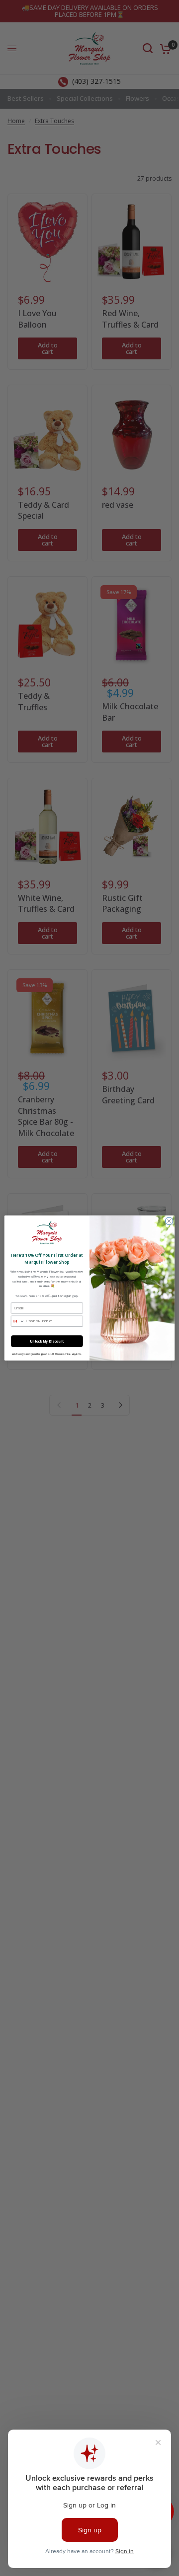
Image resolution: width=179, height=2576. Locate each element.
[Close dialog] (169, 1221)
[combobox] (18, 1321)
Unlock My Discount (47, 1341)
